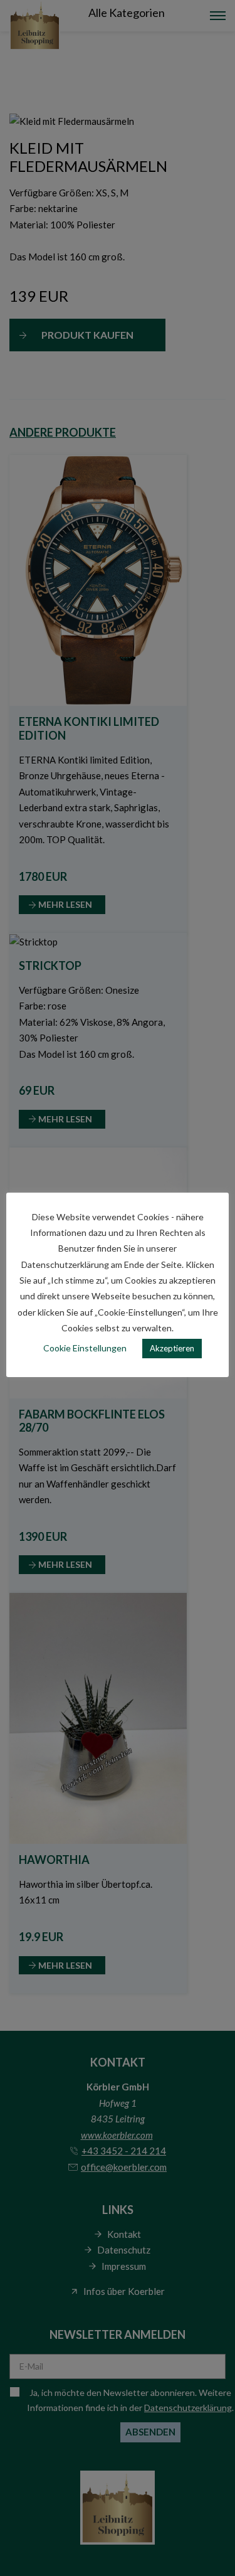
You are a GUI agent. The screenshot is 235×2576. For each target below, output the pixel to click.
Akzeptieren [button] (172, 1348)
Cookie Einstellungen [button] (85, 1348)
